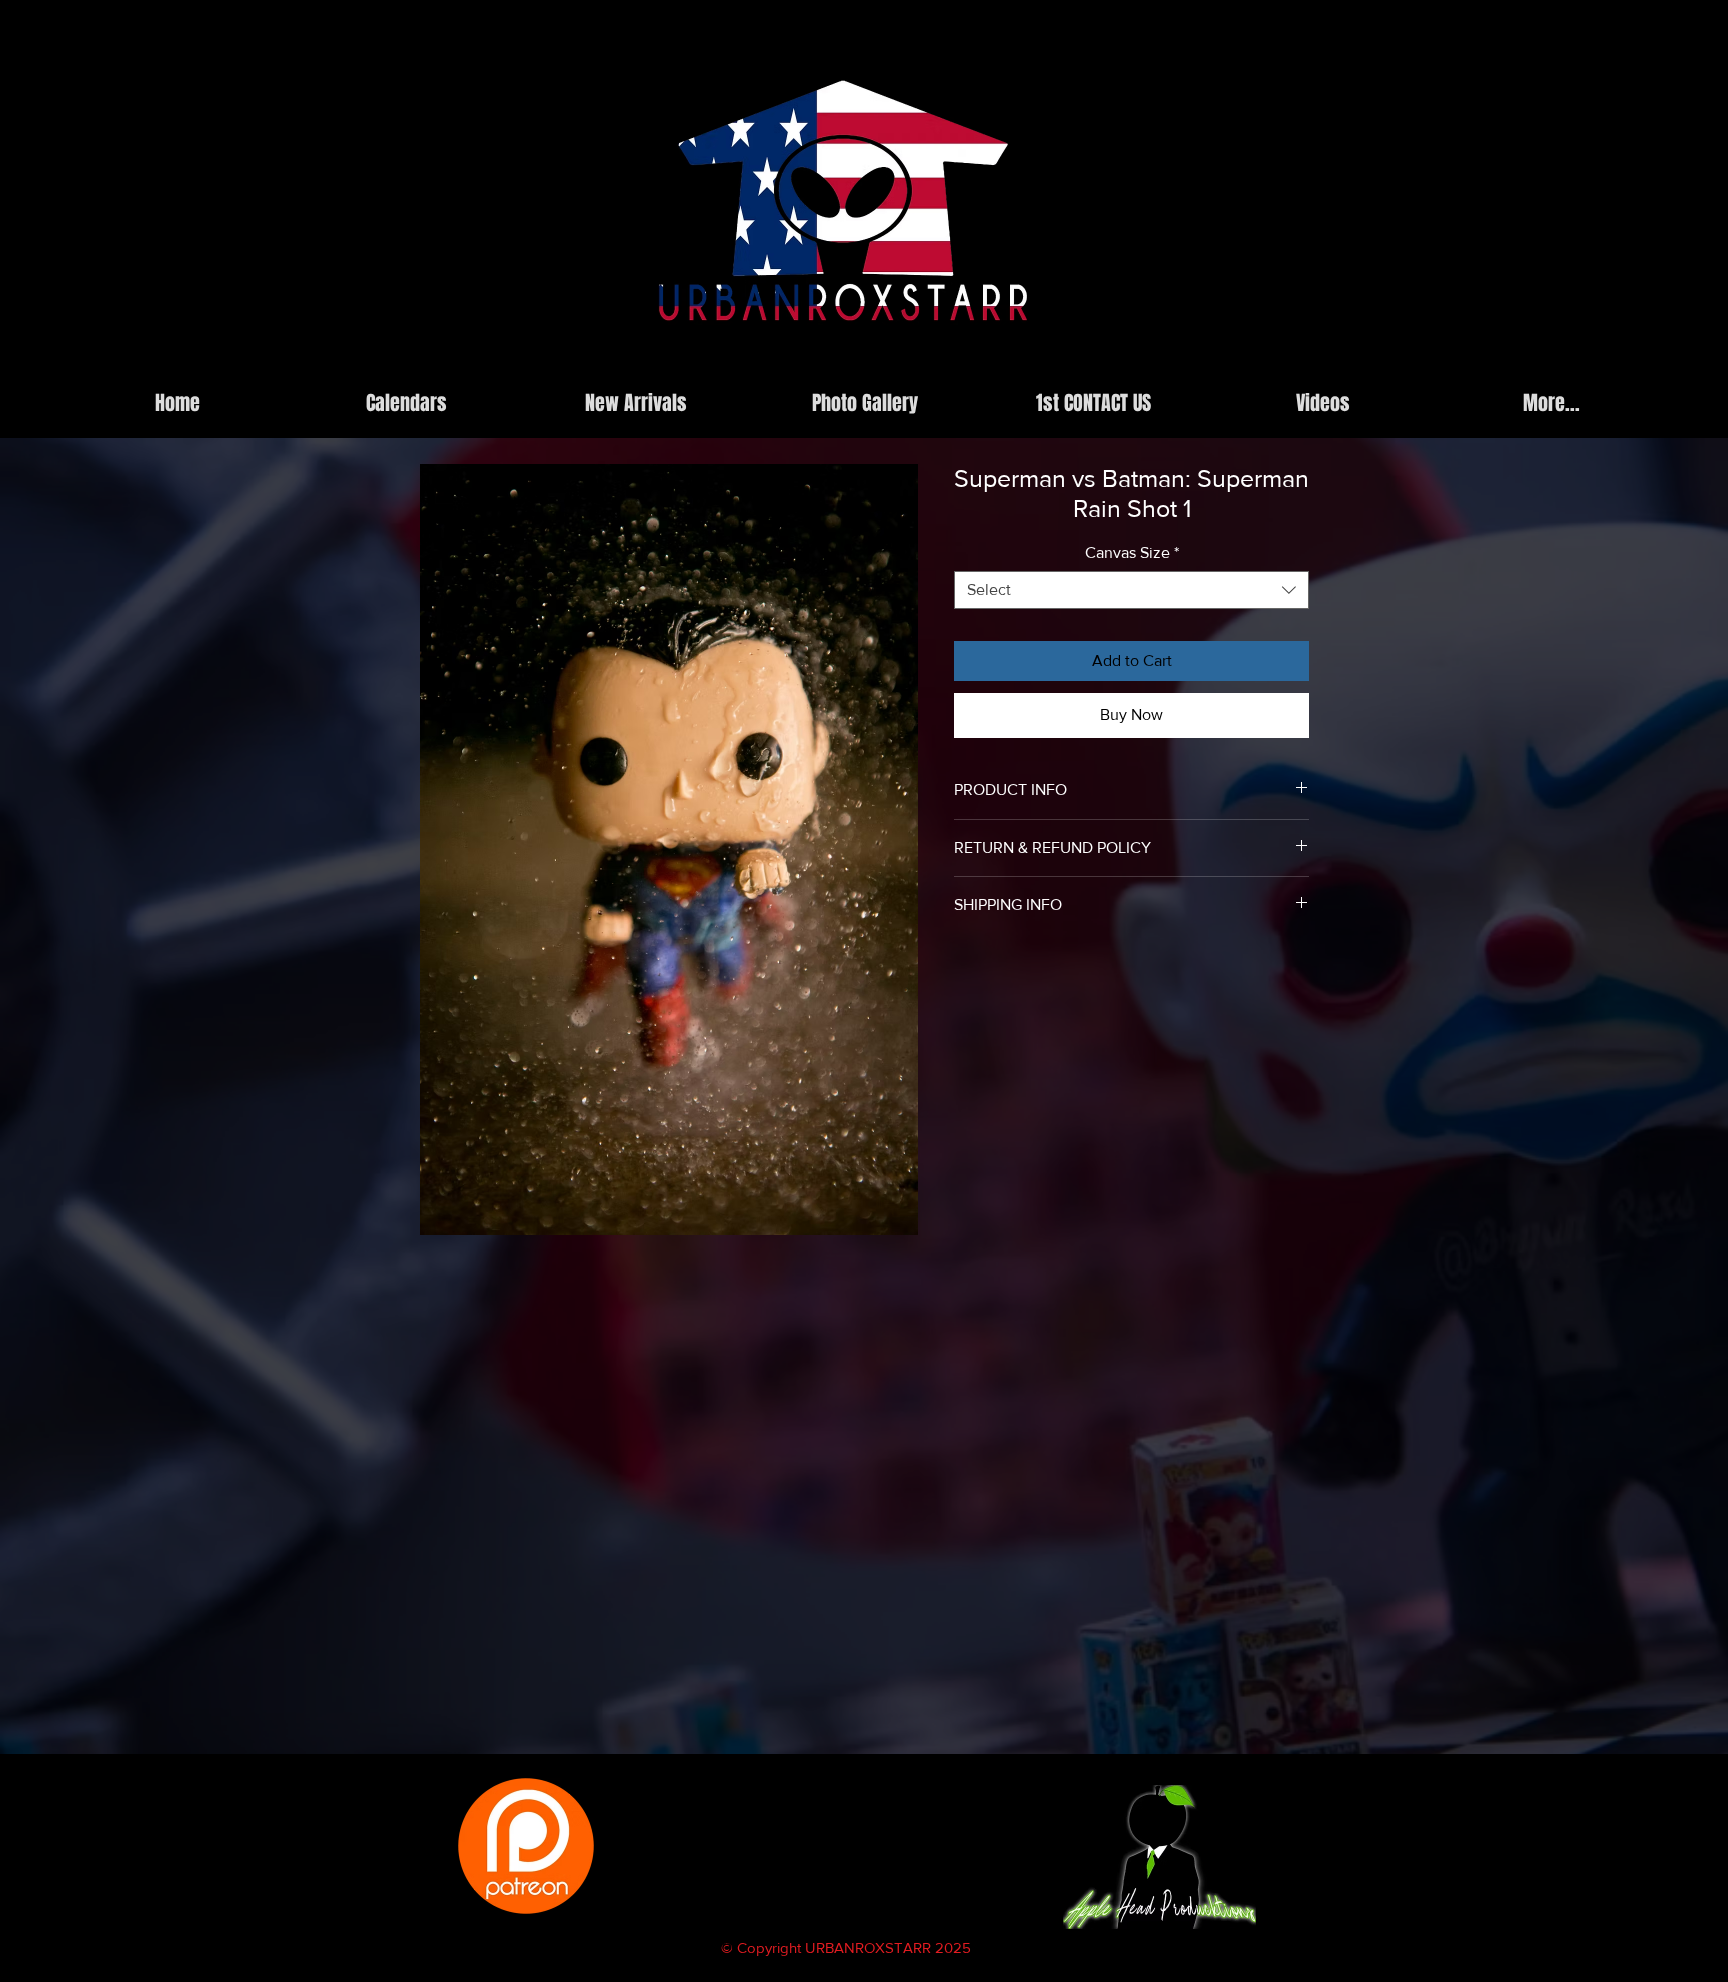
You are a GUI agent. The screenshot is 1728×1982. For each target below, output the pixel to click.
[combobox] (1131, 590)
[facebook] (1211, 364)
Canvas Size (1132, 552)
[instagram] (1181, 364)
